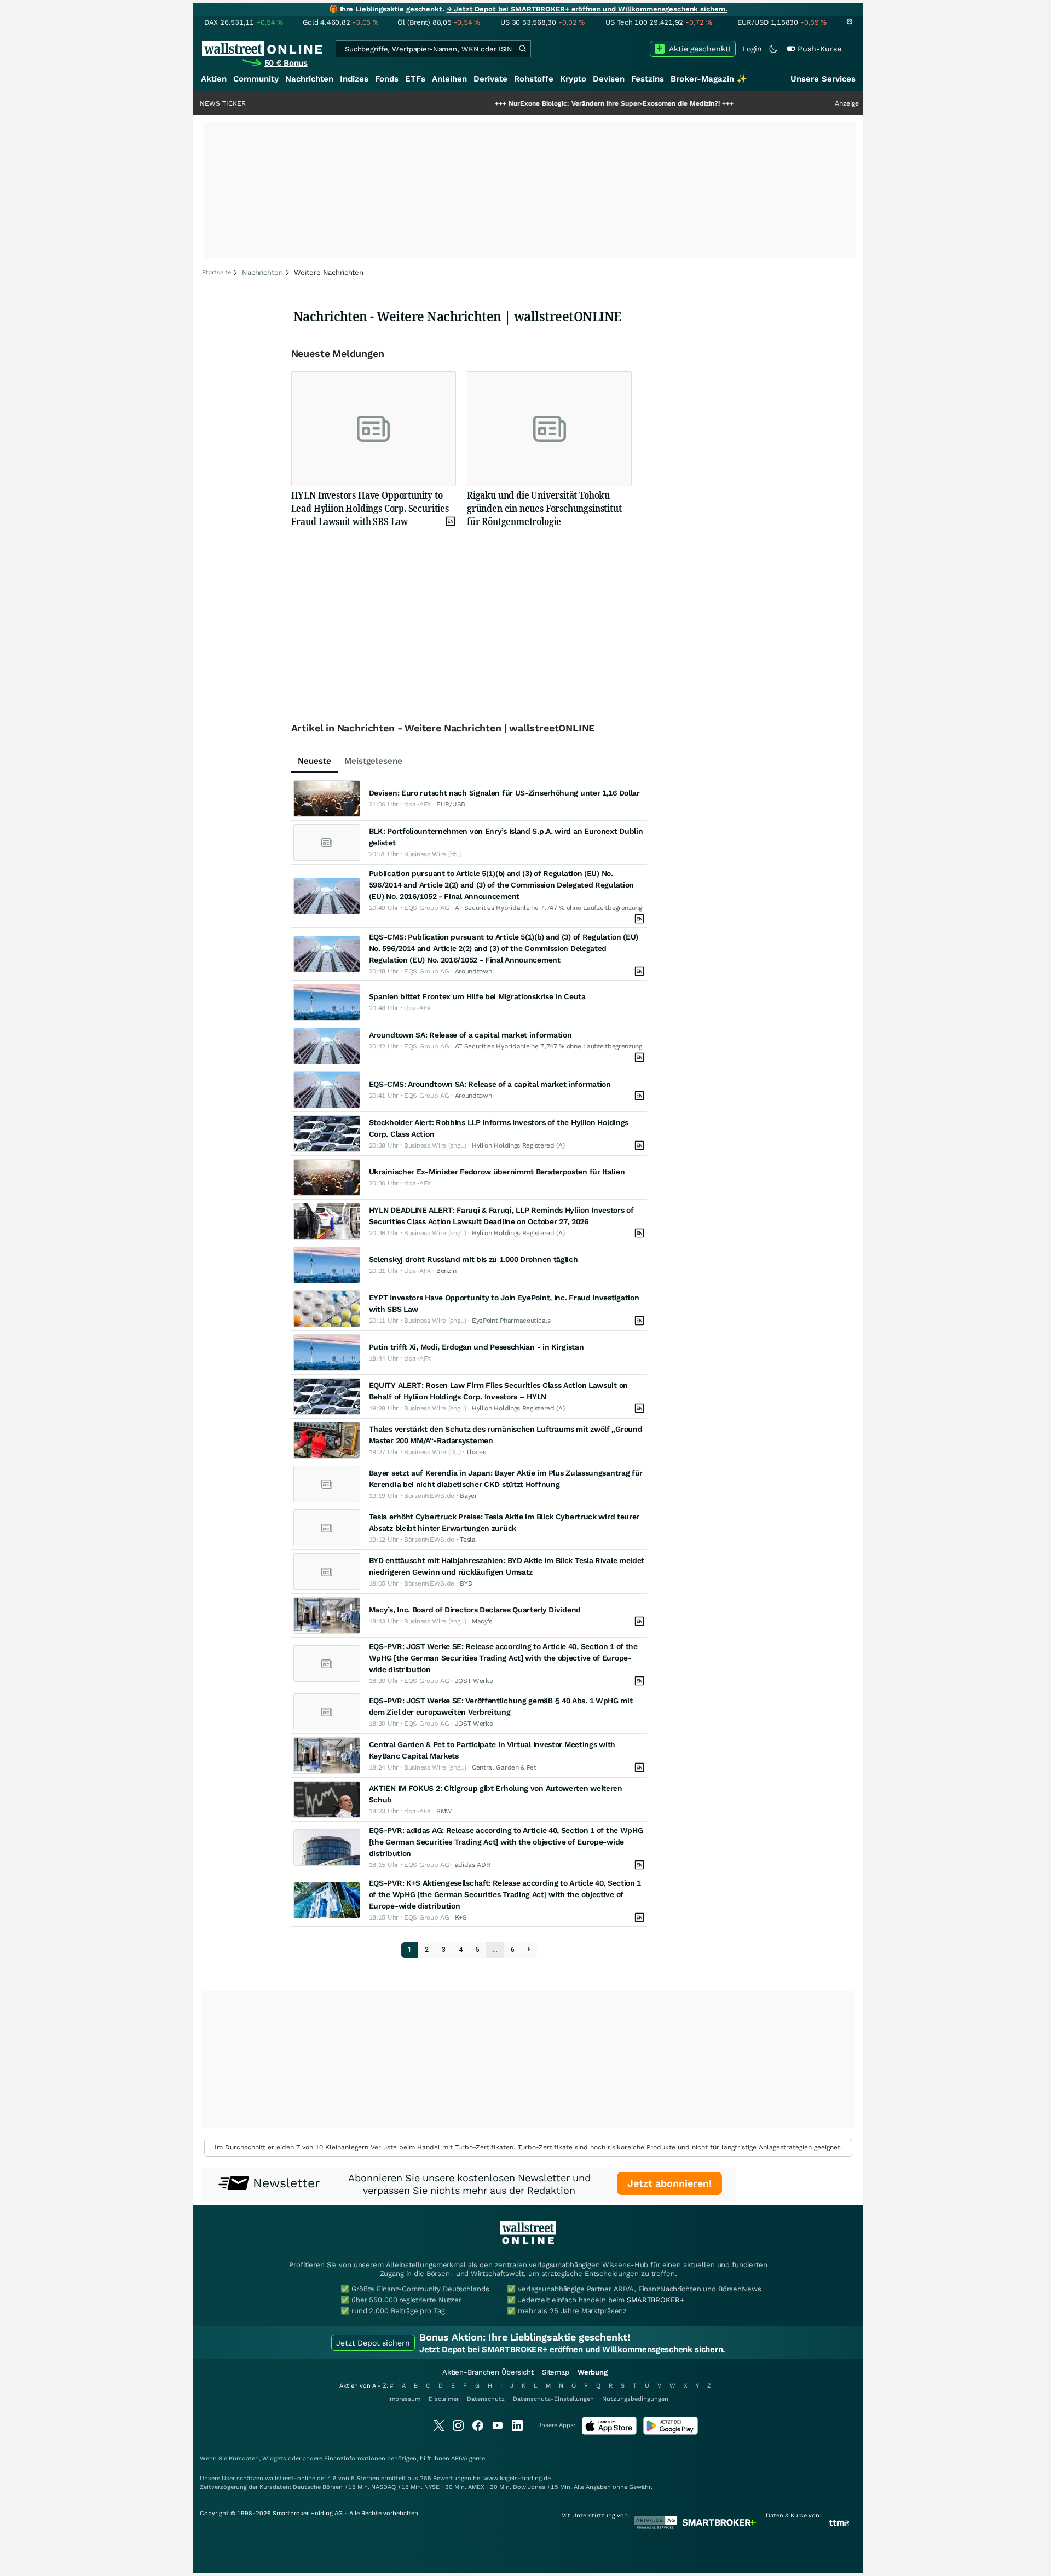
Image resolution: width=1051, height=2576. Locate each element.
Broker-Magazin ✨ (709, 79)
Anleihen (449, 79)
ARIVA (459, 2459)
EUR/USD (451, 804)
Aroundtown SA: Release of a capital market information (470, 1035)
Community (256, 79)
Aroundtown (473, 971)
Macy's (482, 1621)
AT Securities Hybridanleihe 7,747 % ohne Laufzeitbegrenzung (548, 908)
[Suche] (522, 49)
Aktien (214, 79)
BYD (466, 1583)
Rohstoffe (534, 79)
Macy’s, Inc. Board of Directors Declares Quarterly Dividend (475, 1610)
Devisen (609, 79)
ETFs (415, 79)
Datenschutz (486, 2399)
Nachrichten (309, 79)
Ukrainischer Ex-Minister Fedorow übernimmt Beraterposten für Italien (497, 1172)
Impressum (404, 2399)
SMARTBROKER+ (655, 2300)
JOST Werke (474, 1681)
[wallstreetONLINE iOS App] (609, 2432)
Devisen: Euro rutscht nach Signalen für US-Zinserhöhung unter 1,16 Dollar (504, 793)
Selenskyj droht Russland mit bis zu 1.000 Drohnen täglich (473, 1259)
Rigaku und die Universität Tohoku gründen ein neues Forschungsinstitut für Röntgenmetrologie (544, 508)
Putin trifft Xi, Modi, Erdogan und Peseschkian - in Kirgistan (477, 1347)
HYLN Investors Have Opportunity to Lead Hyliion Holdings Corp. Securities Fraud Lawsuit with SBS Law (370, 508)
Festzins (648, 79)
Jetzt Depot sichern (373, 2343)
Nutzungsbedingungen (635, 2399)
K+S (461, 1917)
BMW (444, 1811)
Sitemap (556, 2372)
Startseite (216, 272)
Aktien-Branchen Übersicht (488, 2372)
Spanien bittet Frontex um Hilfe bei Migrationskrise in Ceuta (477, 996)
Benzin (446, 1271)
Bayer (469, 1496)
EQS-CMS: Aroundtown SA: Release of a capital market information (490, 1084)
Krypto (573, 79)
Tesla (468, 1540)
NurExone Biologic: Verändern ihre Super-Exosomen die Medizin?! (546, 103)
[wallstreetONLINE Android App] (671, 2432)
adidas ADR (473, 1865)
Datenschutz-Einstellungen (553, 2399)
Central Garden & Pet (504, 1767)
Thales (476, 1452)
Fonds (387, 79)
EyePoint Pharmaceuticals (511, 1321)
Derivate (490, 79)
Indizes (354, 79)
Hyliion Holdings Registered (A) (518, 1145)
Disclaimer (444, 2399)
